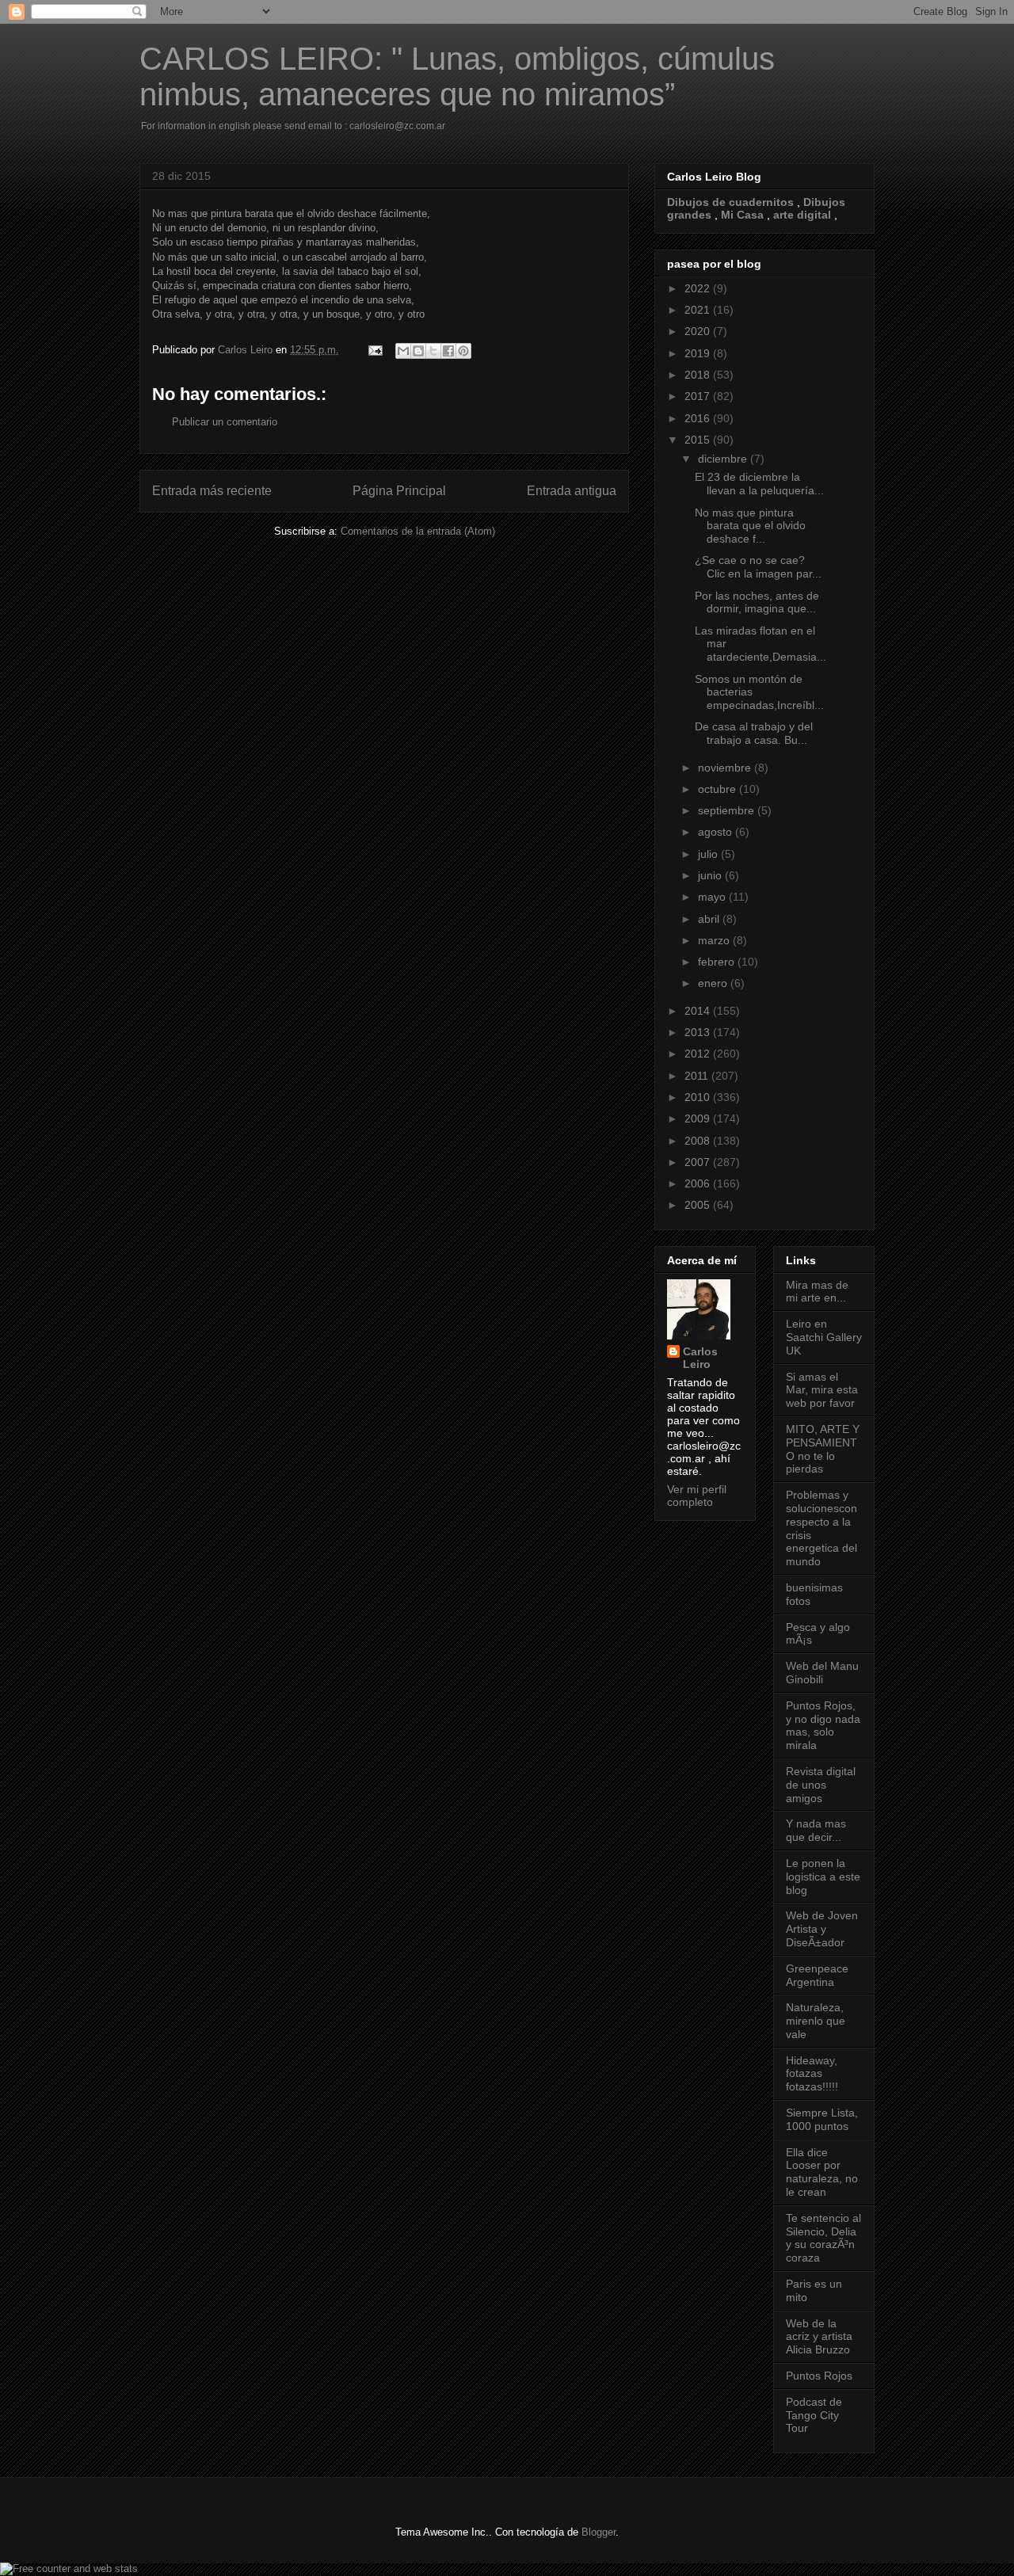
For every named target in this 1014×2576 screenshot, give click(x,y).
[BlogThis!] (418, 351)
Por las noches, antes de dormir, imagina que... (757, 602)
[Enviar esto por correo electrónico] (403, 351)
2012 (699, 1054)
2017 (699, 396)
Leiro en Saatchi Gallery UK (824, 1337)
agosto (717, 832)
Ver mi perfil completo (697, 1496)
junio (711, 875)
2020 (699, 331)
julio (709, 854)
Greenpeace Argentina (817, 1975)
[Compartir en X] (433, 351)
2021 (699, 310)
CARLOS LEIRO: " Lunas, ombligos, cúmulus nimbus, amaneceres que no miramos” (457, 76)
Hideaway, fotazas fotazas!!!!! (812, 2074)
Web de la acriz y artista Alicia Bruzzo (819, 2337)
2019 (699, 353)
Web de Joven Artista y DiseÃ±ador (822, 1929)
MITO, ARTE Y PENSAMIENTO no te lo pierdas (823, 1449)
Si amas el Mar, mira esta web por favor (822, 1390)
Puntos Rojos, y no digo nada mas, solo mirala (823, 1725)
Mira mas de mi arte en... (817, 1292)
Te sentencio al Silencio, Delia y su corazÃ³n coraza (823, 2238)
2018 (699, 375)
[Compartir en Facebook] (448, 351)
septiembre (728, 810)
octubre (719, 789)
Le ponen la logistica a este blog (823, 1877)
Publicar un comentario (225, 422)
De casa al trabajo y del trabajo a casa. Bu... (754, 733)
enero (714, 983)
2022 (699, 288)
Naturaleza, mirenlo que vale (816, 2021)
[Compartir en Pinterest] (463, 351)
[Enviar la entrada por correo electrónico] (374, 350)
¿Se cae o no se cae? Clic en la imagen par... (758, 567)
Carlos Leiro (700, 1358)
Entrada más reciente (212, 491)
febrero (718, 962)
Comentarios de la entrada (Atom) (418, 531)
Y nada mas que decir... (816, 1830)
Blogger (598, 2532)
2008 (699, 1141)
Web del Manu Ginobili (822, 1673)
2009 (699, 1118)
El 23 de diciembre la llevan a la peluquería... (759, 484)
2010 (699, 1097)
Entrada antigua (572, 491)
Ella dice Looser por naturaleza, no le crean (822, 2172)
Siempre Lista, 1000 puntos (822, 2119)
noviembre (726, 768)
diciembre (724, 459)
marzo (715, 940)
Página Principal (399, 491)
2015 (699, 440)
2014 (699, 1011)
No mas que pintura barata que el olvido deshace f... (750, 526)
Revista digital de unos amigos (821, 1785)
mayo (713, 897)
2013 (699, 1032)
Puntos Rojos (819, 2376)
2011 (698, 1076)
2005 (699, 1205)
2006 (699, 1183)
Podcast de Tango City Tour (814, 2415)
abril (710, 919)
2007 (699, 1162)
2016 (699, 418)
